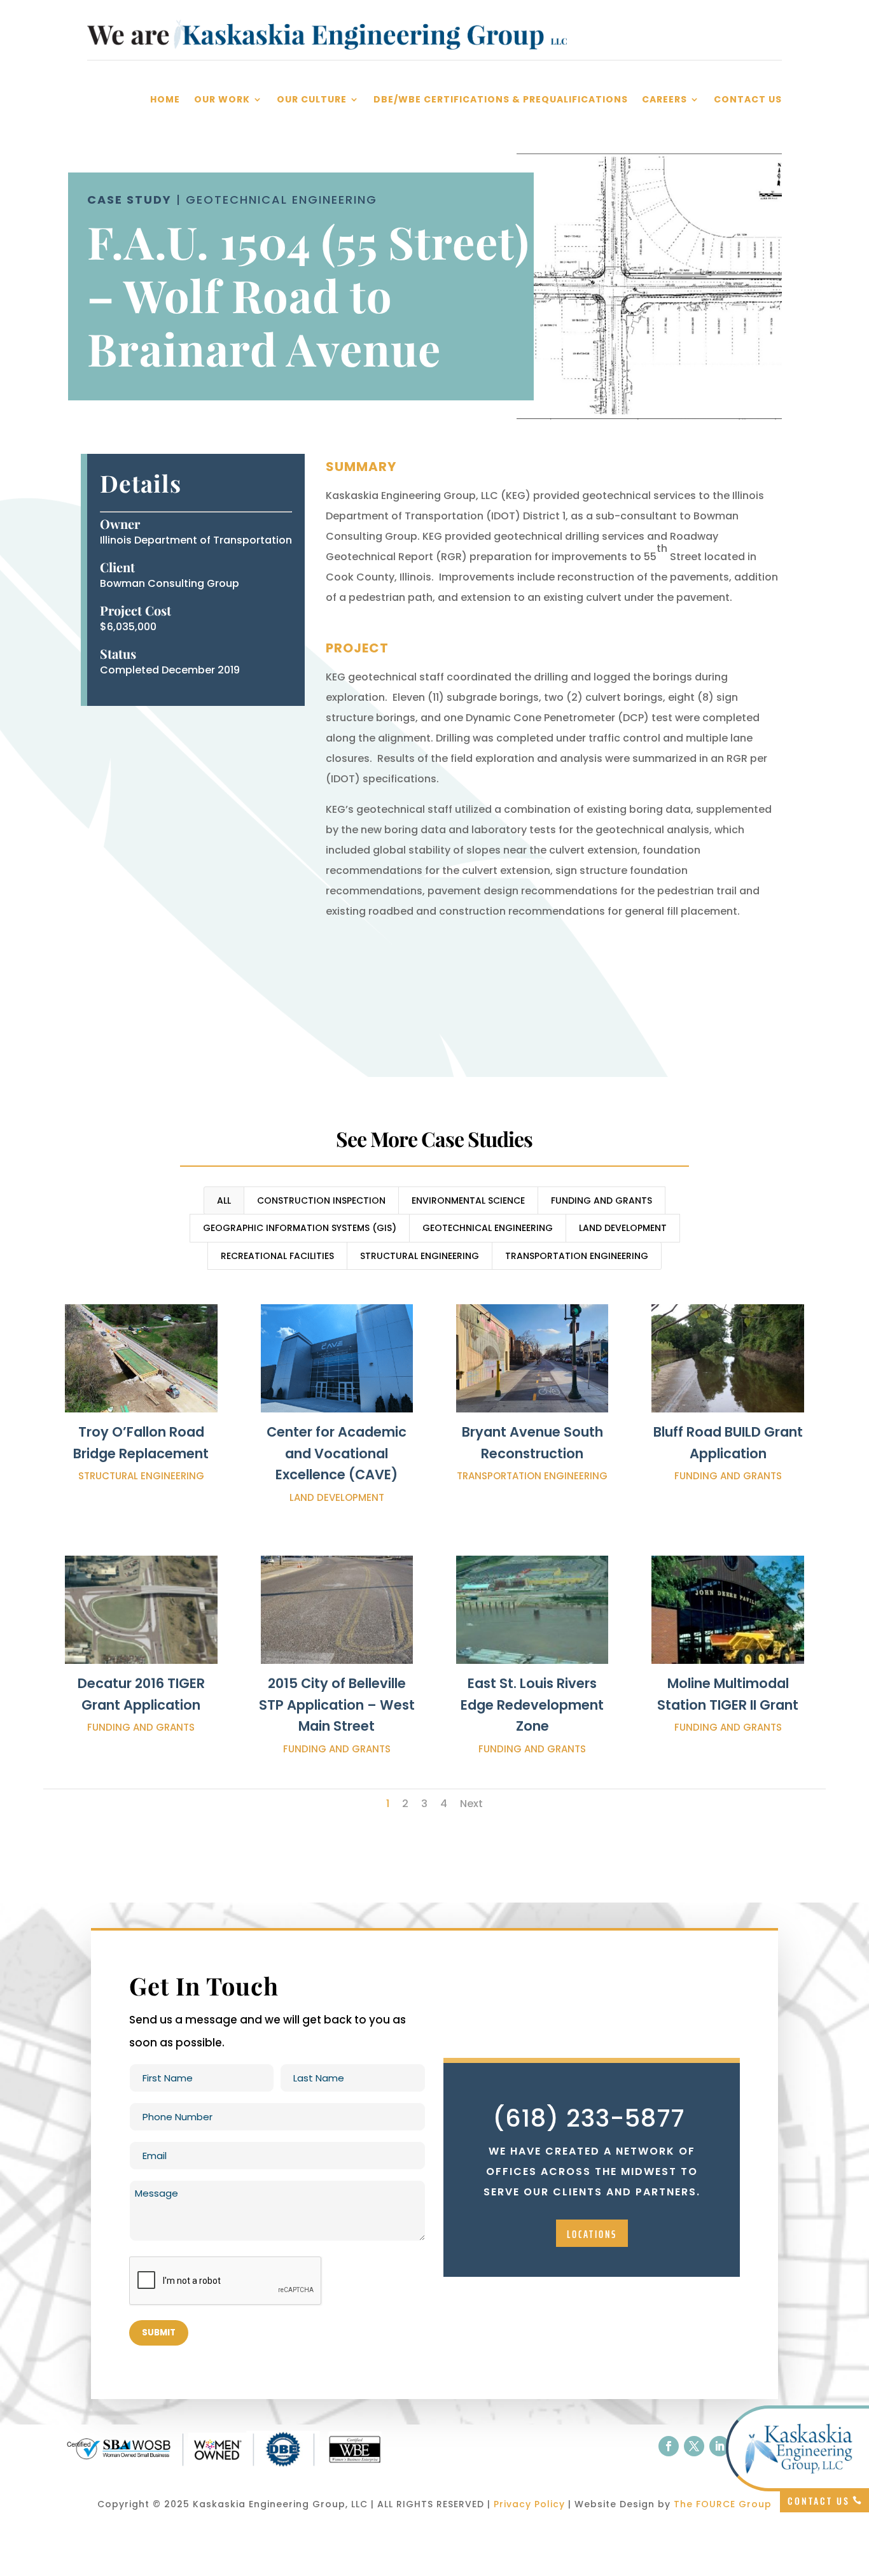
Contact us (819, 2501)
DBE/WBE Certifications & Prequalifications (501, 100)
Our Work (222, 100)
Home (165, 100)
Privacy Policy (529, 2504)
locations (592, 2234)
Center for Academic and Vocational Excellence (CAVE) (337, 1453)
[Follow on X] (694, 2446)
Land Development (623, 1228)
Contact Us (748, 100)
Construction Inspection (321, 1200)
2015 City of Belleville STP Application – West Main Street (337, 1705)
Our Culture (312, 100)
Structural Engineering (420, 1256)
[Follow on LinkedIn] (720, 2446)
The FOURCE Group (723, 2504)
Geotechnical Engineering (488, 1228)
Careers (664, 100)
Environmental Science (468, 1200)
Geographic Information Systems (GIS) (300, 1228)
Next (471, 1804)
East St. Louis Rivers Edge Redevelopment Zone (532, 1705)
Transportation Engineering (577, 1256)
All (224, 1200)
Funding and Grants (601, 1200)
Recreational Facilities (277, 1256)
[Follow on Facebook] (669, 2446)
